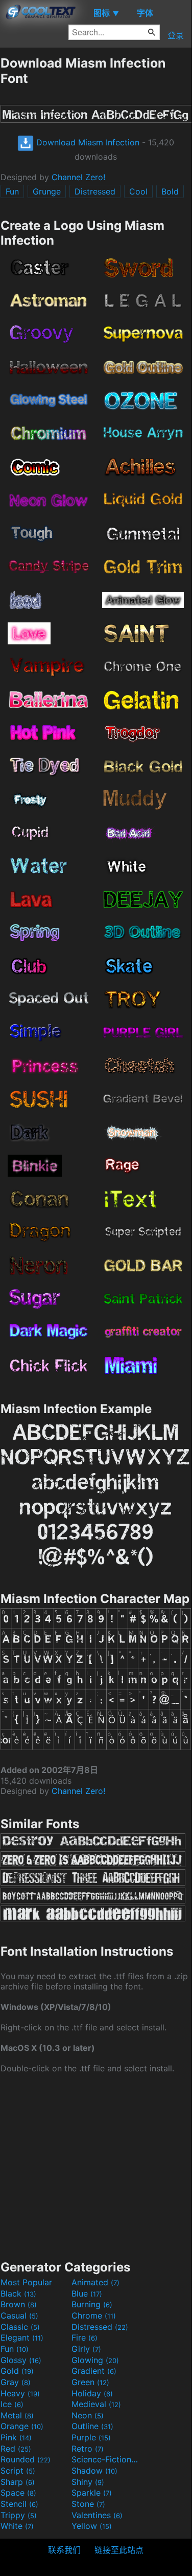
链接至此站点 (119, 2550)
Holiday (92, 2393)
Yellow (92, 2526)
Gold (17, 2371)
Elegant (22, 2337)
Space (18, 2493)
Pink (16, 2437)
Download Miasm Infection (87, 142)
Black (18, 2293)
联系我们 (64, 2550)
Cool (138, 191)
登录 (176, 35)
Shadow (94, 2471)
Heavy (20, 2393)
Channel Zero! (78, 177)
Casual (19, 2315)
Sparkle (92, 2493)
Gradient (94, 2371)
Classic (20, 2327)
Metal (17, 2415)
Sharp (18, 2482)
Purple (91, 2437)
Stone (88, 2504)
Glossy (21, 2360)
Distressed (95, 191)
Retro (88, 2449)
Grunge (47, 191)
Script (18, 2471)
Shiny (88, 2482)
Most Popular (26, 2282)
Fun (12, 191)
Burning (92, 2304)
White (17, 2526)
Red (16, 2449)
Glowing (95, 2360)
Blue (87, 2293)
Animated (95, 2282)
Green (90, 2382)
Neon (88, 2415)
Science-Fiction (106, 2459)
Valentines (97, 2515)
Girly (86, 2349)
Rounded (26, 2459)
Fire (85, 2337)
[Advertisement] (96, 2166)
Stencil (19, 2504)
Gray (16, 2382)
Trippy (19, 2515)
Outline (92, 2426)
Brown (19, 2304)
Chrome (94, 2315)
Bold (170, 191)
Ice (12, 2404)
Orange (22, 2426)
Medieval (96, 2404)
